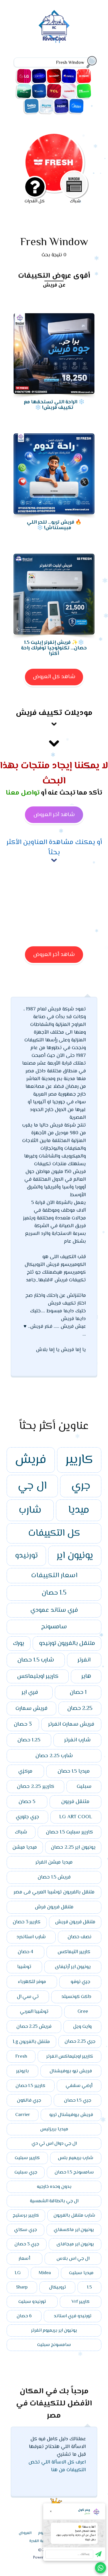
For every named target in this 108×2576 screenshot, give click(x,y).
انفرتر (84, 1660)
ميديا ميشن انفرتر (54, 1862)
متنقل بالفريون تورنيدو (67, 1644)
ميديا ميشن (25, 1847)
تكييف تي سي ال (54, 91)
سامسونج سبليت (54, 2345)
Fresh (21, 2056)
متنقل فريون (75, 1802)
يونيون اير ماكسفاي (74, 2230)
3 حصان (23, 1724)
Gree (83, 2012)
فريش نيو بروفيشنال (71, 2071)
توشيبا (24, 1967)
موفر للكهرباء (32, 1982)
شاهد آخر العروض (54, 815)
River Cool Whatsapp (101, 2568)
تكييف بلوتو (47, 106)
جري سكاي (25, 2230)
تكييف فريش (84, 76)
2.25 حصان (80, 1708)
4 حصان (25, 1952)
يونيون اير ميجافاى (75, 2244)
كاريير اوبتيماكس (38, 1676)
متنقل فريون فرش (54, 1907)
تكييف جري (69, 76)
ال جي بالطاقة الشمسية (54, 2201)
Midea (45, 2273)
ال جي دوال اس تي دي (54, 2144)
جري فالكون (29, 2100)
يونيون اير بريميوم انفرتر (54, 2331)
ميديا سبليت (81, 2273)
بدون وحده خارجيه (54, 2187)
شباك (21, 1832)
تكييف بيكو (32, 106)
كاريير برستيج (26, 2216)
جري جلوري (27, 1817)
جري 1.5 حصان (78, 2100)
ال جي (32, 1486)
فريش (31, 1460)
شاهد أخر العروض (54, 955)
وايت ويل (82, 2027)
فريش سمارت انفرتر (71, 1724)
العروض (25, 2533)
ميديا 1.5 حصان (74, 1771)
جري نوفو (80, 1982)
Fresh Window (54, 243)
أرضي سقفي (79, 2086)
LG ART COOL (76, 1817)
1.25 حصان (29, 1740)
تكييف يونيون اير (84, 91)
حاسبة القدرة (40, 2541)
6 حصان (24, 2316)
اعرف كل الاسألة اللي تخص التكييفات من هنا (57, 2466)
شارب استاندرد (31, 1937)
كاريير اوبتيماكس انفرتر (70, 2056)
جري (81, 1486)
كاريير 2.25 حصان (36, 1787)
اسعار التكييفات (54, 1576)
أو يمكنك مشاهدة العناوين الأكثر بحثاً (54, 848)
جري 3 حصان (27, 2244)
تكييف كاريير (39, 76)
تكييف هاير (61, 106)
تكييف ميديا (76, 106)
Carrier (23, 2115)
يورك (19, 1644)
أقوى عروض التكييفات (54, 276)
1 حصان (78, 1692)
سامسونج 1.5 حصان (74, 2172)
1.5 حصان (54, 1593)
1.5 (89, 2287)
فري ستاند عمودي (54, 1610)
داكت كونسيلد (76, 1997)
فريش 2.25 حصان (34, 2027)
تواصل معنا (23, 793)
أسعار (24, 2259)
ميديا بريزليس (54, 2129)
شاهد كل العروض (54, 677)
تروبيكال (57, 2287)
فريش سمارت (31, 1708)
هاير (86, 1676)
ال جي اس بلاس (73, 2259)
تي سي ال (28, 1997)
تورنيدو (26, 1556)
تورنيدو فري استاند (73, 2316)
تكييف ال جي (24, 76)
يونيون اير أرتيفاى (73, 1967)
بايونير (22, 2071)
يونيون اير (75, 1556)
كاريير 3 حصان (27, 1922)
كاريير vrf (81, 2302)
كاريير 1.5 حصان (30, 2086)
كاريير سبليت (27, 2158)
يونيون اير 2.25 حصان (73, 1847)
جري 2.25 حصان (80, 2042)
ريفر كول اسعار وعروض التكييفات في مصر (54, 27)
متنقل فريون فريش (75, 1922)
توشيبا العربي (34, 2012)
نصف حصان (79, 1937)
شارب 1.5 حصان (36, 1660)
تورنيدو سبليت (32, 2302)
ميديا (79, 1510)
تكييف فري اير (24, 91)
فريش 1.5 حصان (54, 1877)
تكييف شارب (54, 76)
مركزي (25, 1771)
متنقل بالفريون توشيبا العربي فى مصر (54, 1892)
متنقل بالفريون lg (31, 2042)
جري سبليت (26, 2172)
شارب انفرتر (77, 1740)
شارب (30, 1510)
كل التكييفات (54, 1533)
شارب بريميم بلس (76, 2158)
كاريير (79, 1460)
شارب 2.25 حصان (54, 1756)
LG (18, 2273)
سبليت (84, 1787)
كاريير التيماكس (74, 1952)
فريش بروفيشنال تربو (71, 2115)
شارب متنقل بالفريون (74, 2216)
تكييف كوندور (39, 91)
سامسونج (54, 1627)
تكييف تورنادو (69, 91)
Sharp (22, 2287)
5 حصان (27, 1802)
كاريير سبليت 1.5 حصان (70, 1832)
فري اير (30, 1692)
